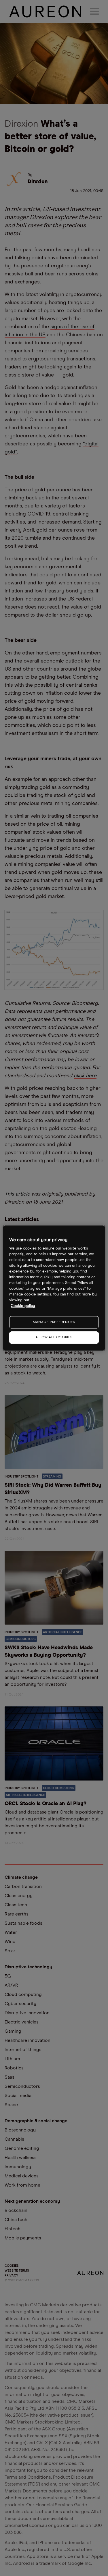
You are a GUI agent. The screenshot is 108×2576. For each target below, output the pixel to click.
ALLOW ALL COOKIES (54, 1337)
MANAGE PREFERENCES (54, 1322)
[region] (54, 1288)
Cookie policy (23, 1306)
